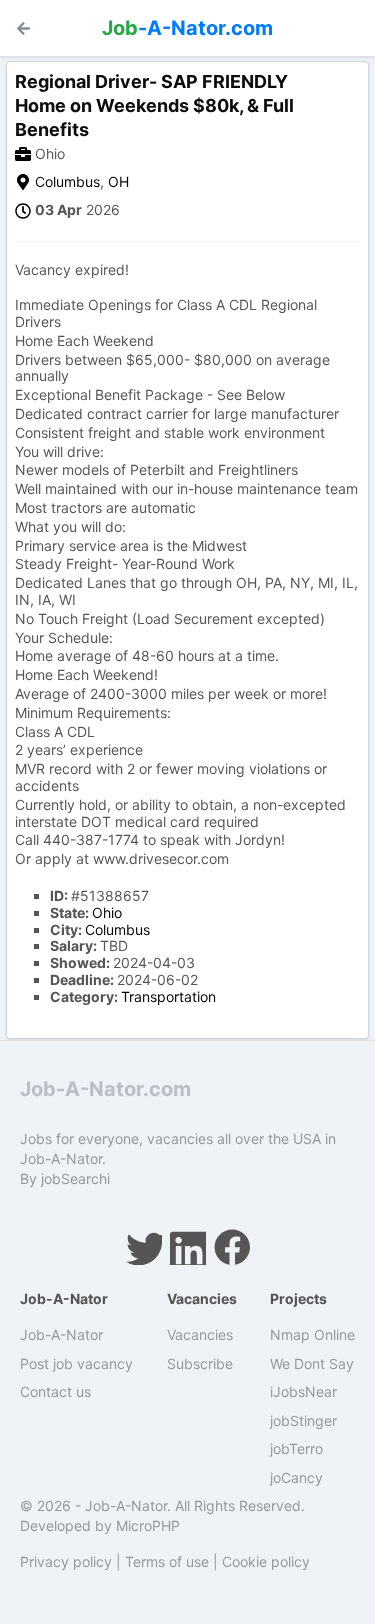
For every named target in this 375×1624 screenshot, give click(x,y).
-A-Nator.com (187, 28)
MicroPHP (148, 1525)
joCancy (296, 1477)
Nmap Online (312, 1334)
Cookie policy (266, 1561)
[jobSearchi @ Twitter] (144, 1247)
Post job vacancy (76, 1363)
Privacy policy (66, 1561)
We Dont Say (312, 1363)
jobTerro (296, 1448)
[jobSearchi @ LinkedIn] (188, 1247)
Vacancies (200, 1334)
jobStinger (303, 1420)
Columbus (67, 181)
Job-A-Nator (61, 1334)
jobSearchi (75, 1178)
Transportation (168, 996)
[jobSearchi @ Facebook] (232, 1247)
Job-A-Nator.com (105, 1089)
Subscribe (200, 1363)
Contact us (55, 1391)
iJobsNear (303, 1391)
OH (118, 181)
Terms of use (167, 1561)
